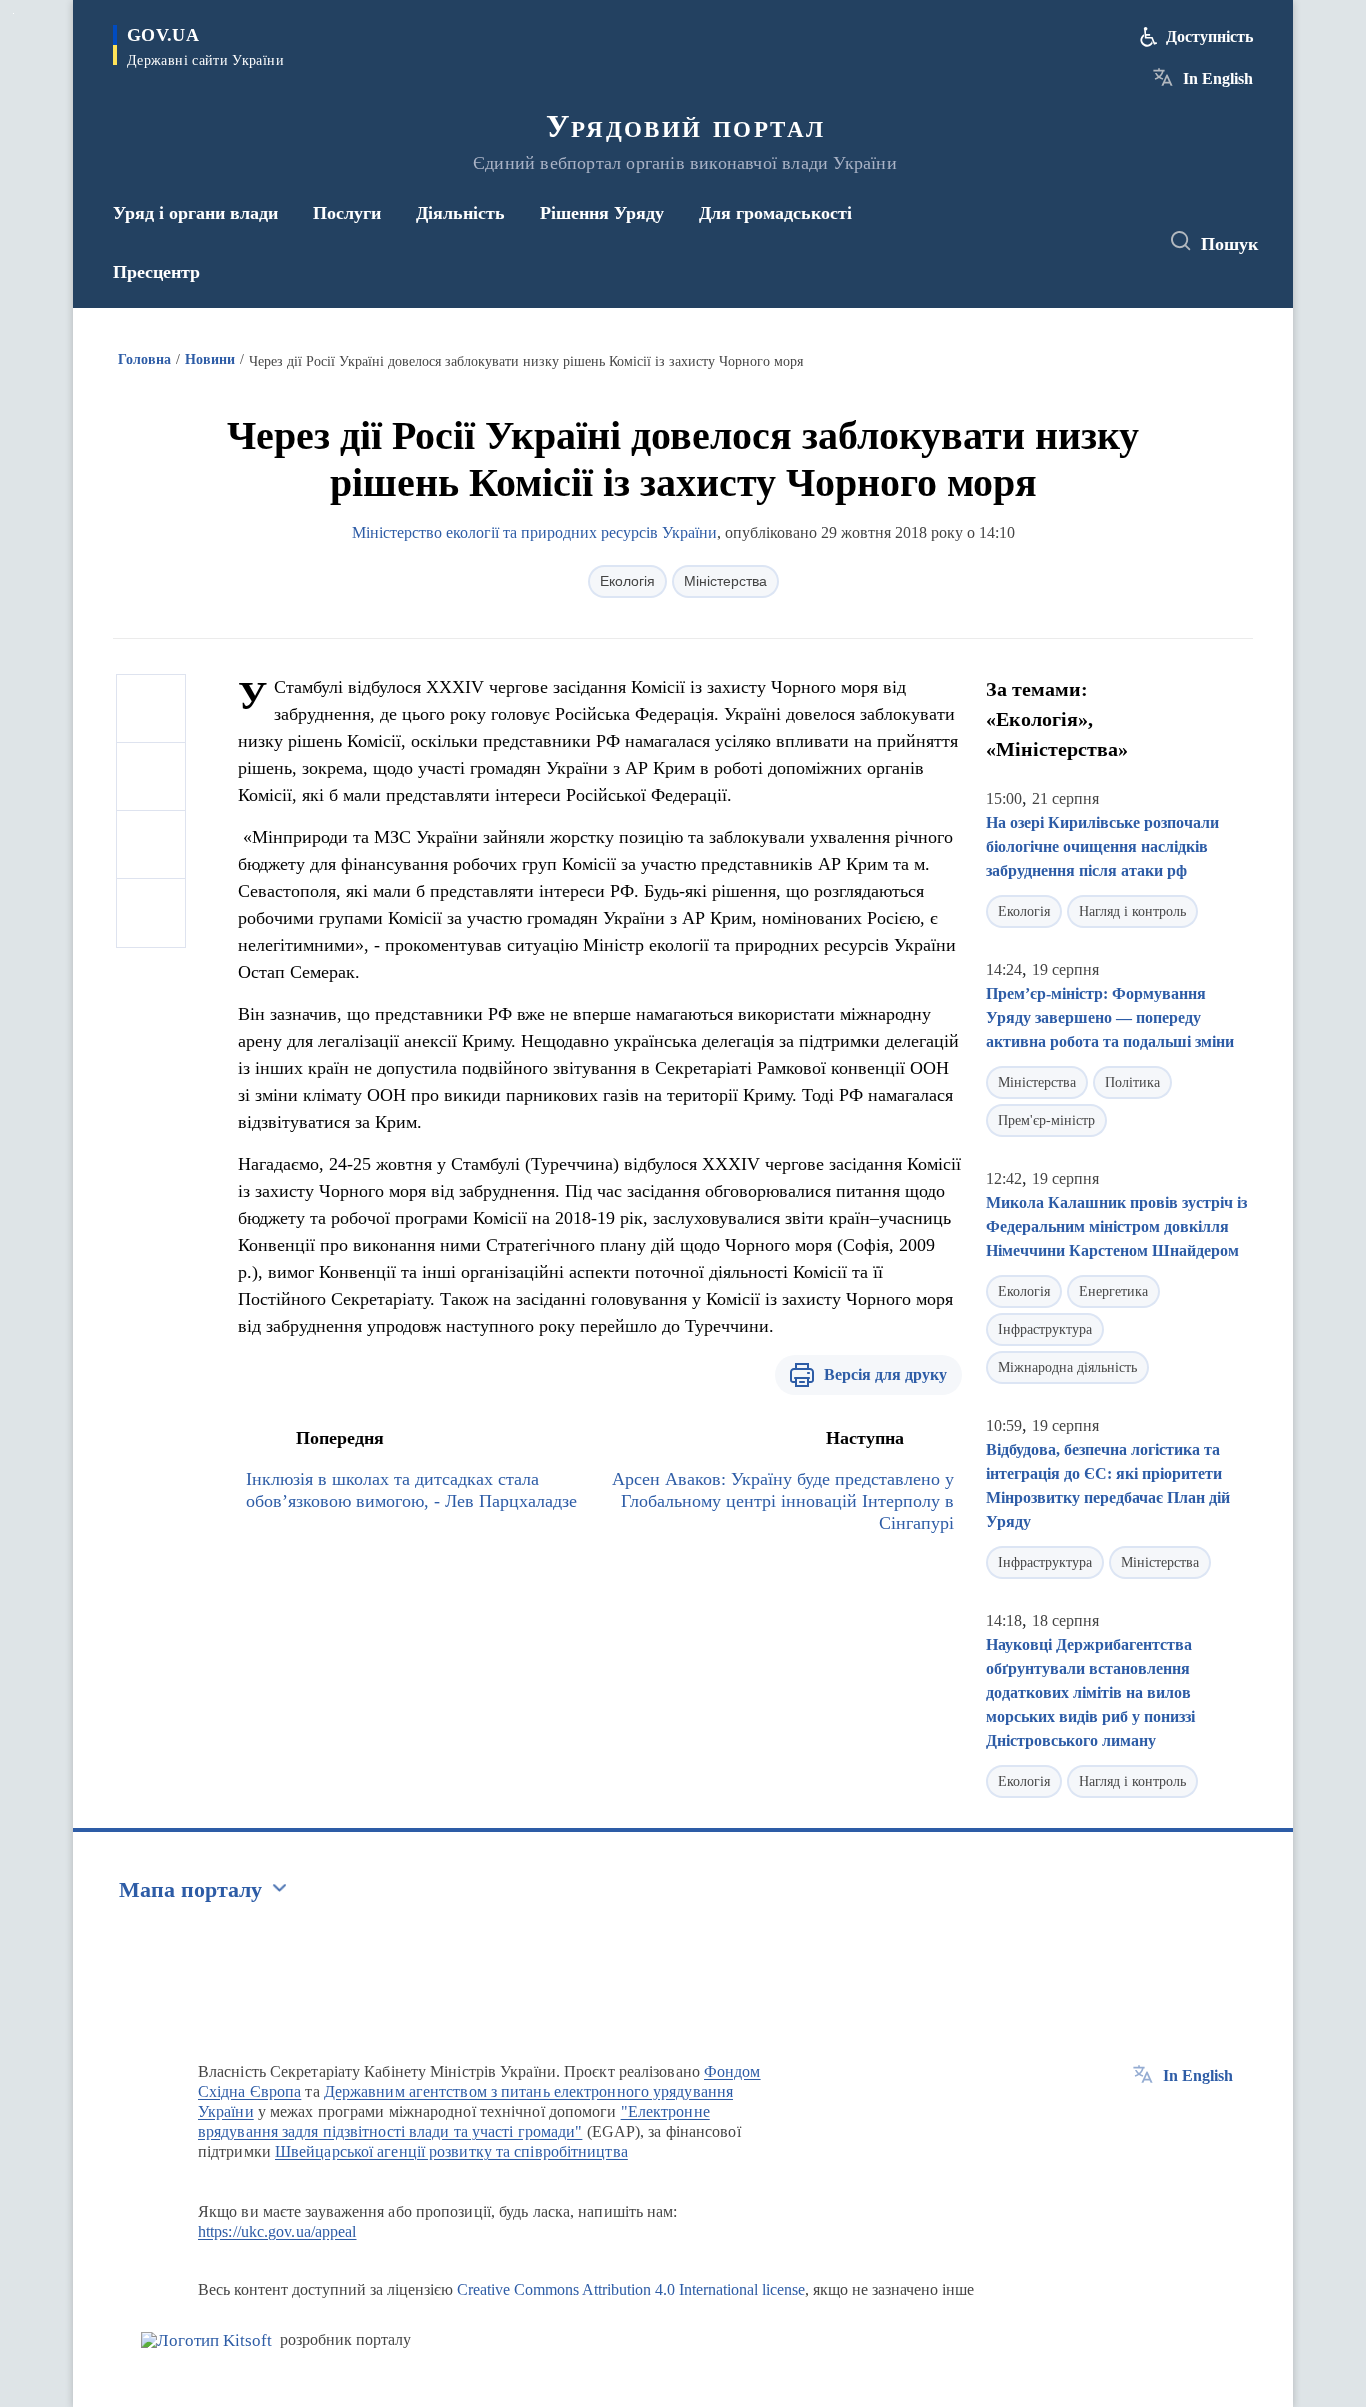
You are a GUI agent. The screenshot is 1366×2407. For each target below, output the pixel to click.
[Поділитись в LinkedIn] (151, 913)
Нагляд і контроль (1132, 911)
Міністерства (725, 581)
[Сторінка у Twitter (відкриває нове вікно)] (1087, 242)
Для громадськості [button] (775, 213)
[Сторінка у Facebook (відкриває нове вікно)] (1050, 242)
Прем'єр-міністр (1046, 1120)
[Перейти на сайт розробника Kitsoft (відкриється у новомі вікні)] (206, 2340)
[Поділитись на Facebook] (151, 709)
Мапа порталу (190, 1889)
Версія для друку (885, 1374)
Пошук (1229, 244)
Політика (1132, 1082)
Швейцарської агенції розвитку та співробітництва (451, 2151)
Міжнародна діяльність (1067, 1367)
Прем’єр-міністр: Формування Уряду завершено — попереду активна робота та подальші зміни (1110, 1017)
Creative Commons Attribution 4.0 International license (631, 2289)
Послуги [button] (347, 213)
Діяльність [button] (460, 213)
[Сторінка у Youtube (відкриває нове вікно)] (1124, 242)
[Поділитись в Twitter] (151, 777)
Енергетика (1113, 1291)
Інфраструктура (1045, 1329)
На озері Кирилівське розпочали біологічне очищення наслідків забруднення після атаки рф (1102, 846)
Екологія (627, 581)
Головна (144, 359)
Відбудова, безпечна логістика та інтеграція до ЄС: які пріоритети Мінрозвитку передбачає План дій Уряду (1108, 1485)
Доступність (1209, 36)
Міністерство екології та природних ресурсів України (534, 532)
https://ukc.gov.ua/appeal (277, 2231)
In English (1218, 78)
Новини (210, 359)
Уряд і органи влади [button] (195, 213)
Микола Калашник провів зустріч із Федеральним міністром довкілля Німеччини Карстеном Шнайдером (1116, 1226)
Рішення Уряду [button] (602, 213)
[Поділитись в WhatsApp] (151, 845)
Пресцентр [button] (156, 272)
